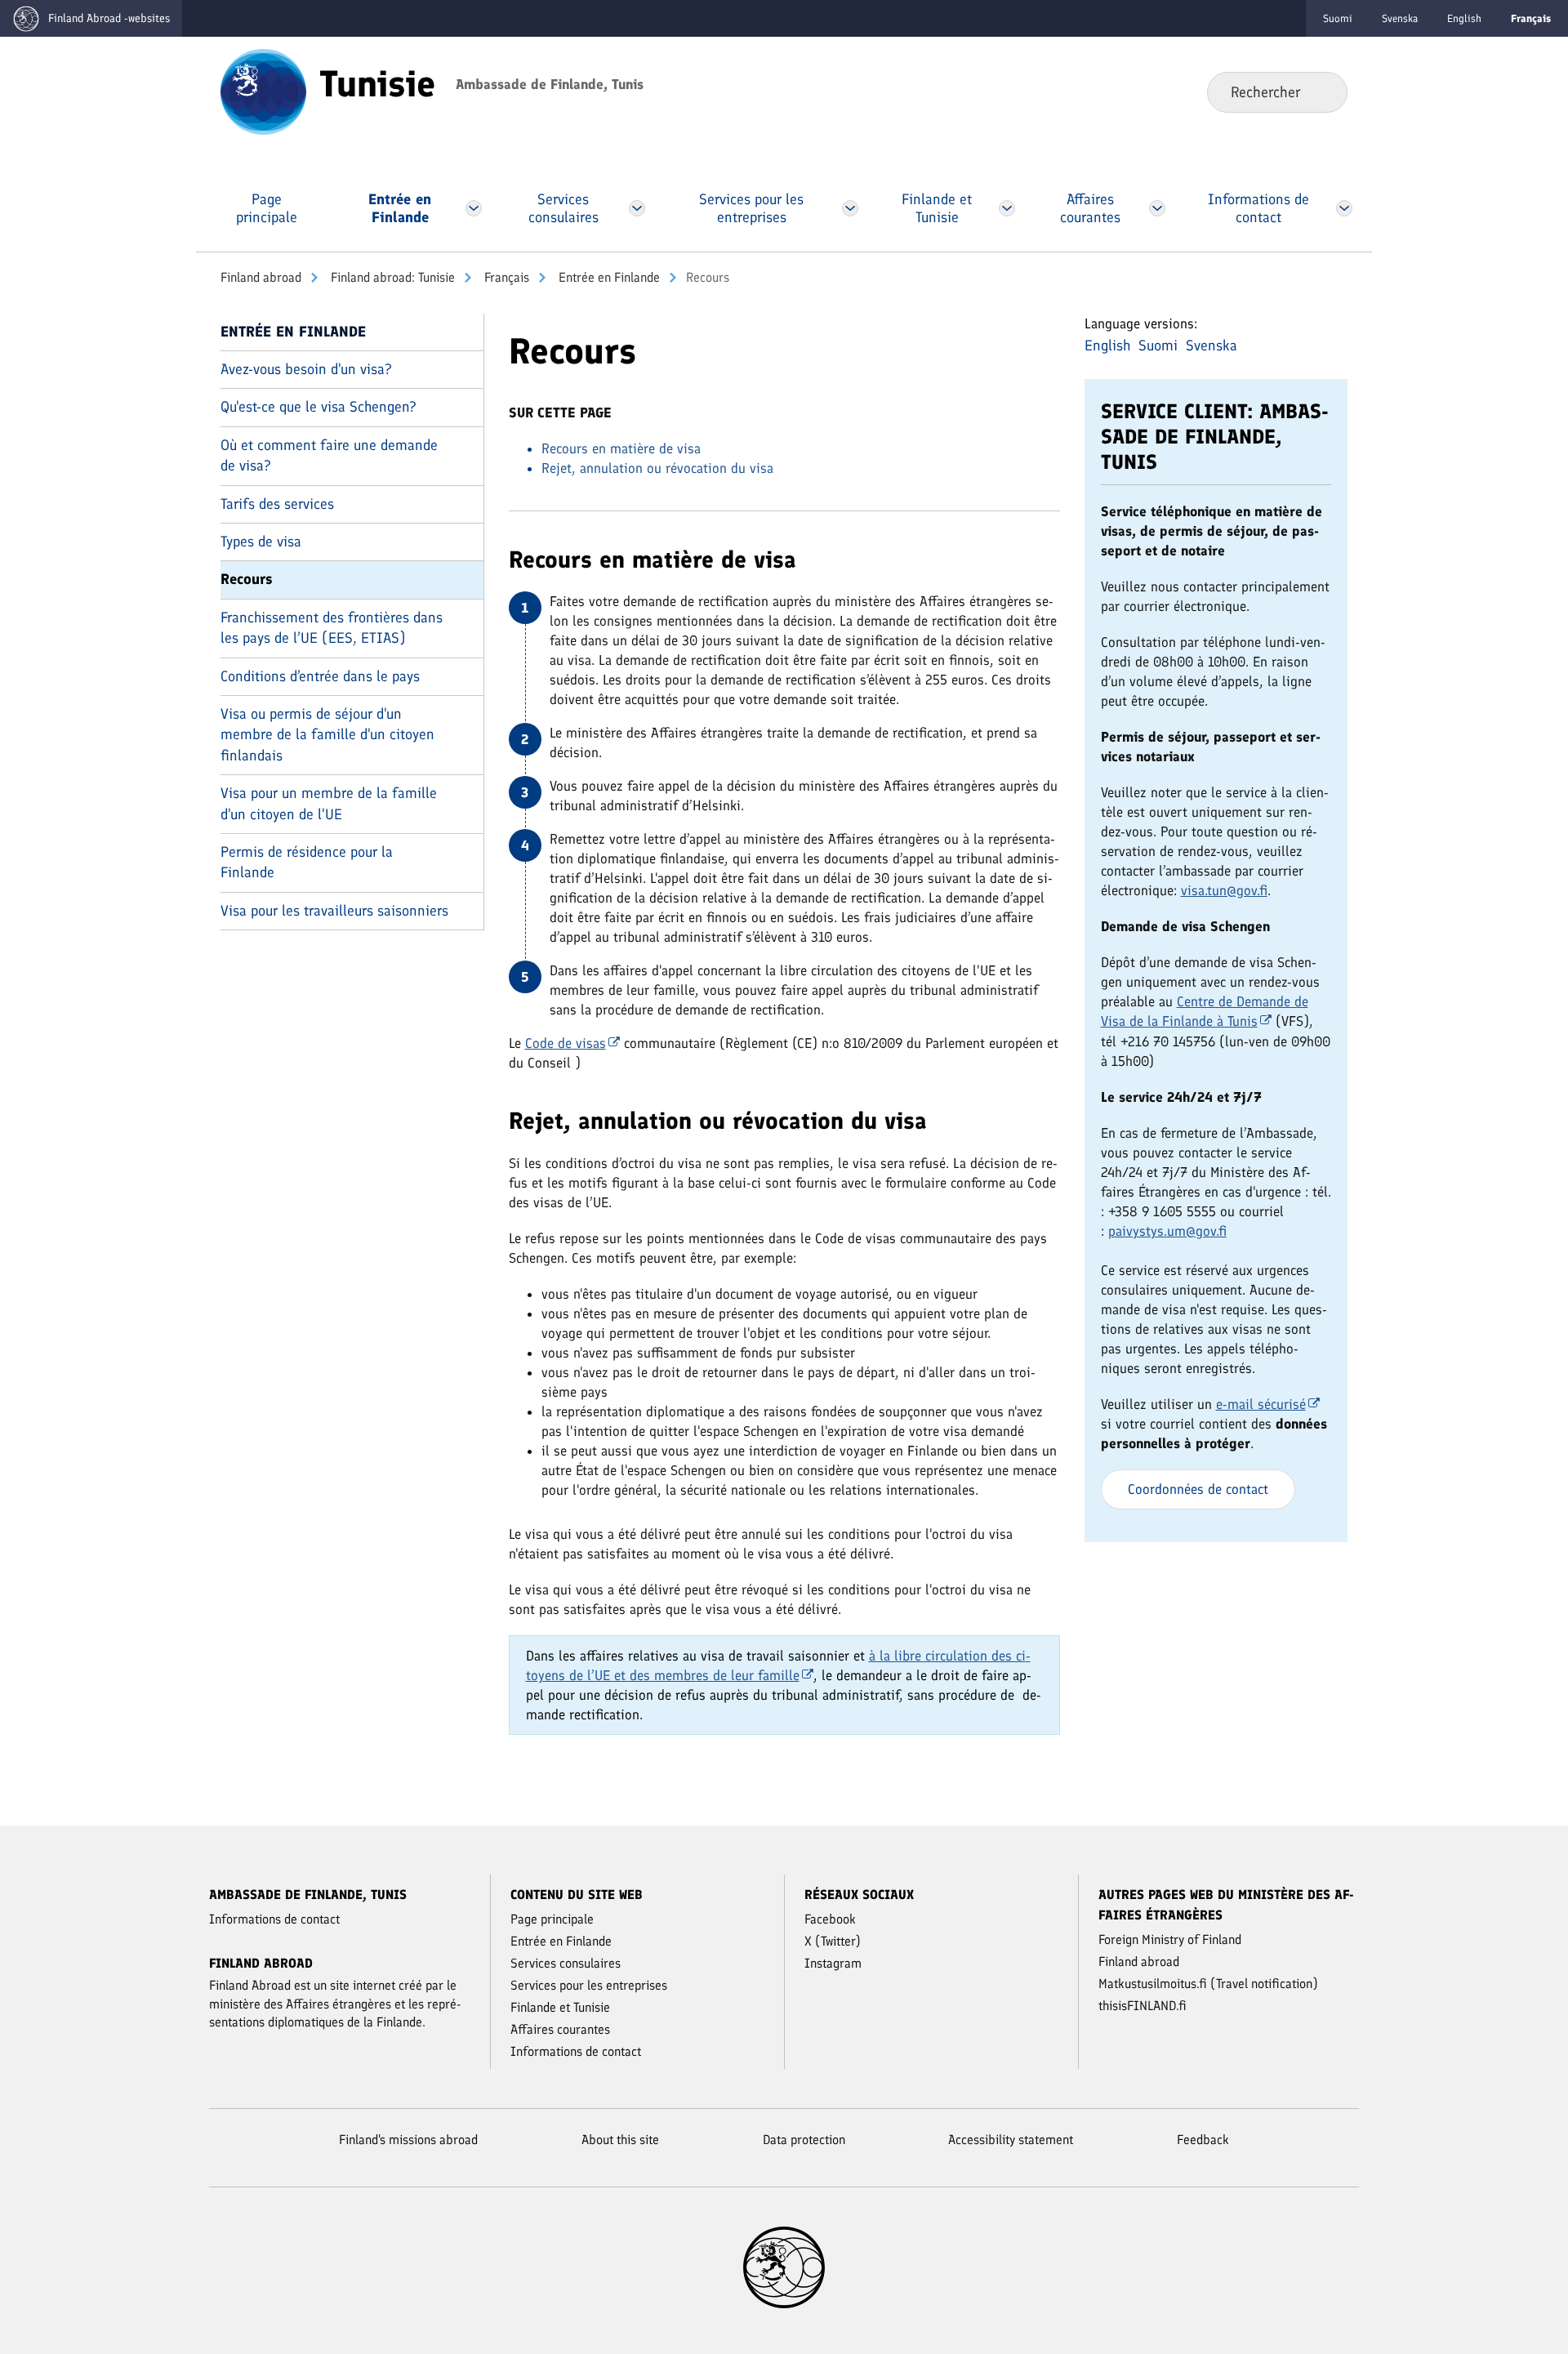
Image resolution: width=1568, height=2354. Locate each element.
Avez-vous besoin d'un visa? (306, 369)
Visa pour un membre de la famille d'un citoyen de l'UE (329, 803)
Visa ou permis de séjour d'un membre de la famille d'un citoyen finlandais (327, 735)
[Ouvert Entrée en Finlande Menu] (473, 208)
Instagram (833, 1963)
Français (505, 277)
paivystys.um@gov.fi (1167, 1231)
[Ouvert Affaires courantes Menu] (1157, 208)
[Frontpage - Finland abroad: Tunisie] (263, 91)
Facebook (830, 1919)
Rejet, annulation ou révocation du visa (657, 468)
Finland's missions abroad (408, 2140)
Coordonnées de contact (1198, 1489)
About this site (620, 2140)
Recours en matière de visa (621, 448)
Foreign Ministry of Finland (1170, 1939)
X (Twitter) (833, 1941)
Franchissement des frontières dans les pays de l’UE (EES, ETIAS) (332, 628)
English (1464, 18)
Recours (247, 579)
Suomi (1338, 18)
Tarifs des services (277, 504)
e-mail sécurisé (1261, 1404)
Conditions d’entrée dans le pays (320, 676)
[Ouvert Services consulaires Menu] (637, 208)
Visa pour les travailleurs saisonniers (334, 911)
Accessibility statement (1011, 2140)
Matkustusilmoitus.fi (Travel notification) (1208, 1984)
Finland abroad (261, 277)
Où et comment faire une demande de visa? (329, 455)
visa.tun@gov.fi (1224, 890)
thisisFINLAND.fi (1143, 2006)
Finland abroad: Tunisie (391, 277)
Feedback (1203, 2140)
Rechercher (1322, 91)
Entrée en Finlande (608, 277)
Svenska (1400, 18)
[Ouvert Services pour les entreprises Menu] (850, 208)
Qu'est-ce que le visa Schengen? (318, 407)
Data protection (804, 2140)
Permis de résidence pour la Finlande (307, 862)
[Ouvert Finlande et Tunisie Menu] (1006, 208)
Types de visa (261, 542)
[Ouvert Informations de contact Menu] (1345, 208)
